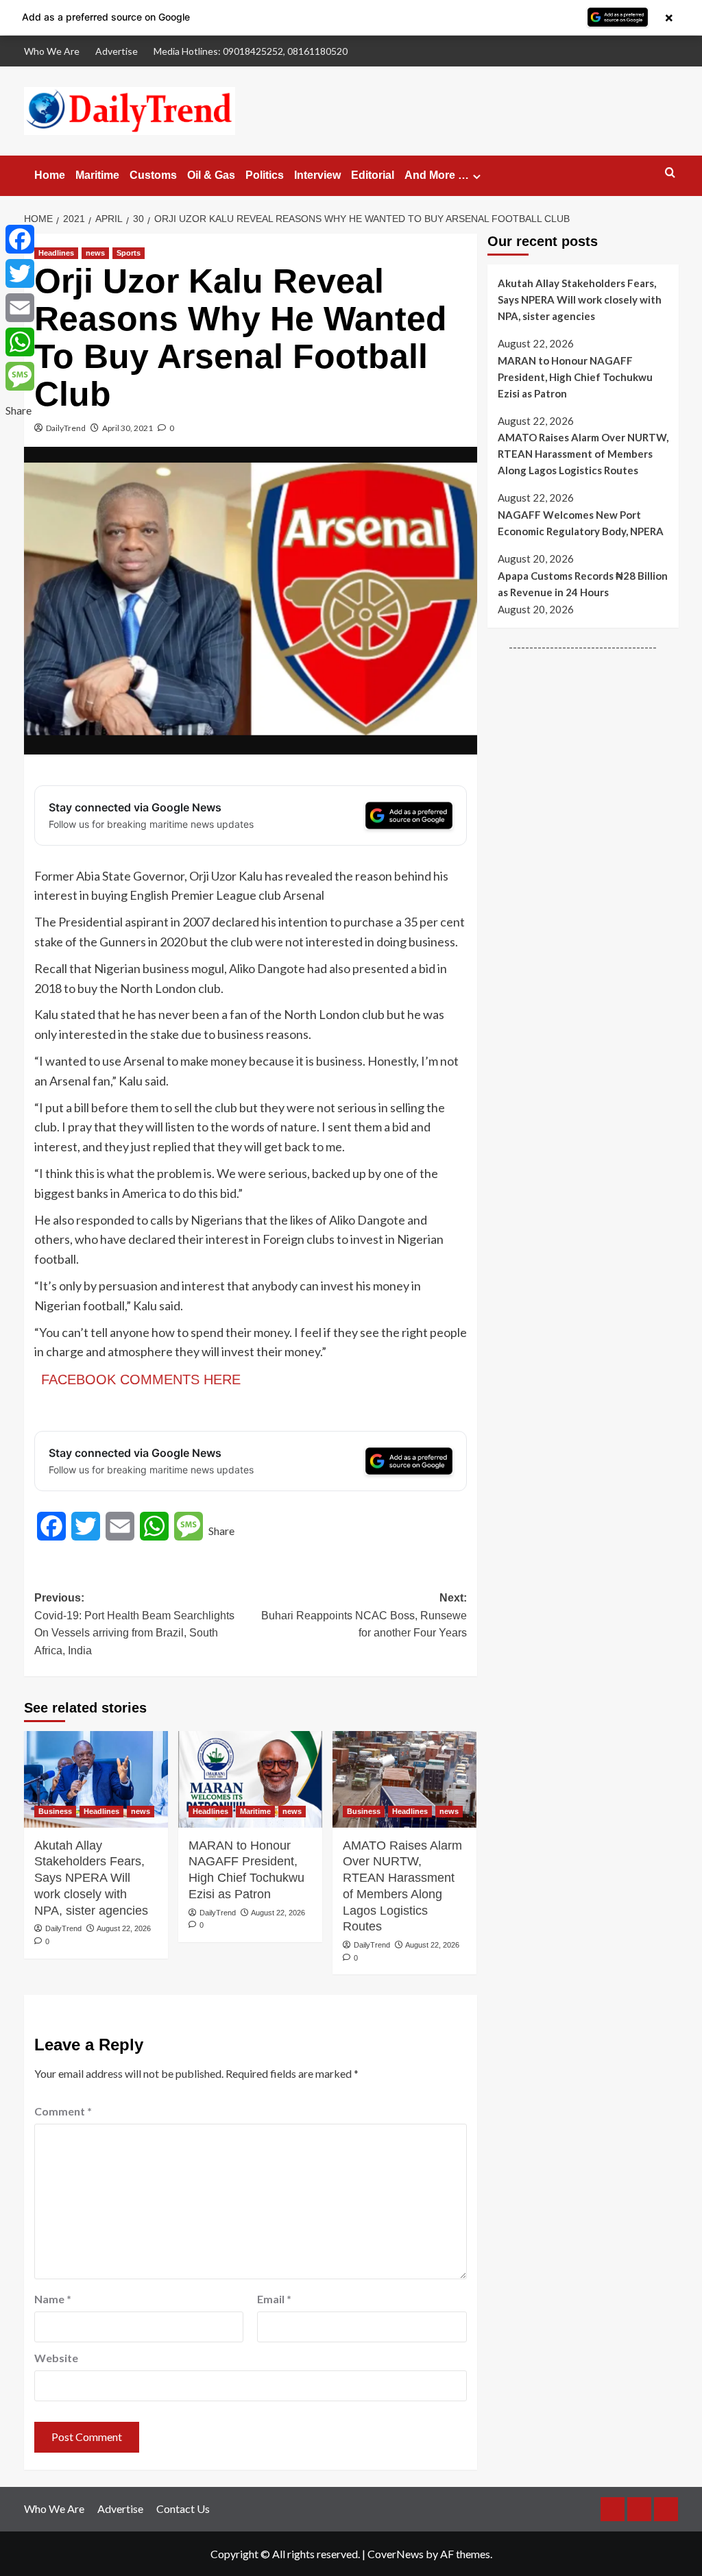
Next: (364, 1615)
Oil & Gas (211, 175)
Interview (317, 175)
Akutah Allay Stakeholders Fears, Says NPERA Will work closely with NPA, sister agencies (91, 1878)
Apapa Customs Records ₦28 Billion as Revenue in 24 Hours (583, 584)
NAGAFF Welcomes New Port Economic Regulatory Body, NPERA (581, 523)
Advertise (117, 51)
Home (50, 175)
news (95, 253)
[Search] (670, 173)
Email (274, 2299)
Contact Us (183, 2508)
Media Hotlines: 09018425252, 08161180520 (251, 51)
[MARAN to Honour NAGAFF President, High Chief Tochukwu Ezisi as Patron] (250, 1779)
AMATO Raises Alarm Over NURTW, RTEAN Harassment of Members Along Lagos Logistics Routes (402, 1886)
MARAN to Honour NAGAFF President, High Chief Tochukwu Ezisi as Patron (246, 1870)
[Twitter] (20, 273)
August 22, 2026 (124, 1928)
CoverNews (396, 2554)
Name (53, 2299)
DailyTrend (66, 428)
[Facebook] (20, 239)
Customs (153, 175)
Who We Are (52, 51)
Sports (129, 253)
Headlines (56, 253)
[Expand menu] (477, 176)
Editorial (373, 175)
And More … (437, 175)
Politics (265, 175)
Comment (63, 2111)
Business (55, 1811)
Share (221, 1531)
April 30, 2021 (128, 428)
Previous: (134, 1624)
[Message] (20, 376)
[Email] (20, 308)
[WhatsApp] (20, 342)
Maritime (97, 175)
